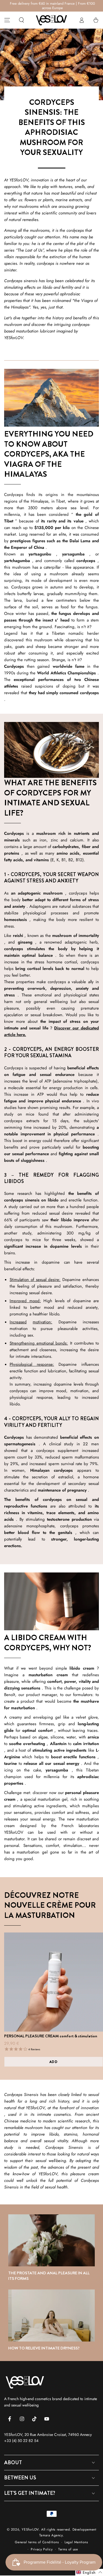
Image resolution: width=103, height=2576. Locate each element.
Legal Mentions (76, 2542)
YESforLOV (30, 2529)
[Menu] (7, 20)
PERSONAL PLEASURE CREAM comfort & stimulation (51, 2036)
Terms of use (68, 2549)
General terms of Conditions (37, 2542)
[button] (21, 20)
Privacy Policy (42, 2549)
